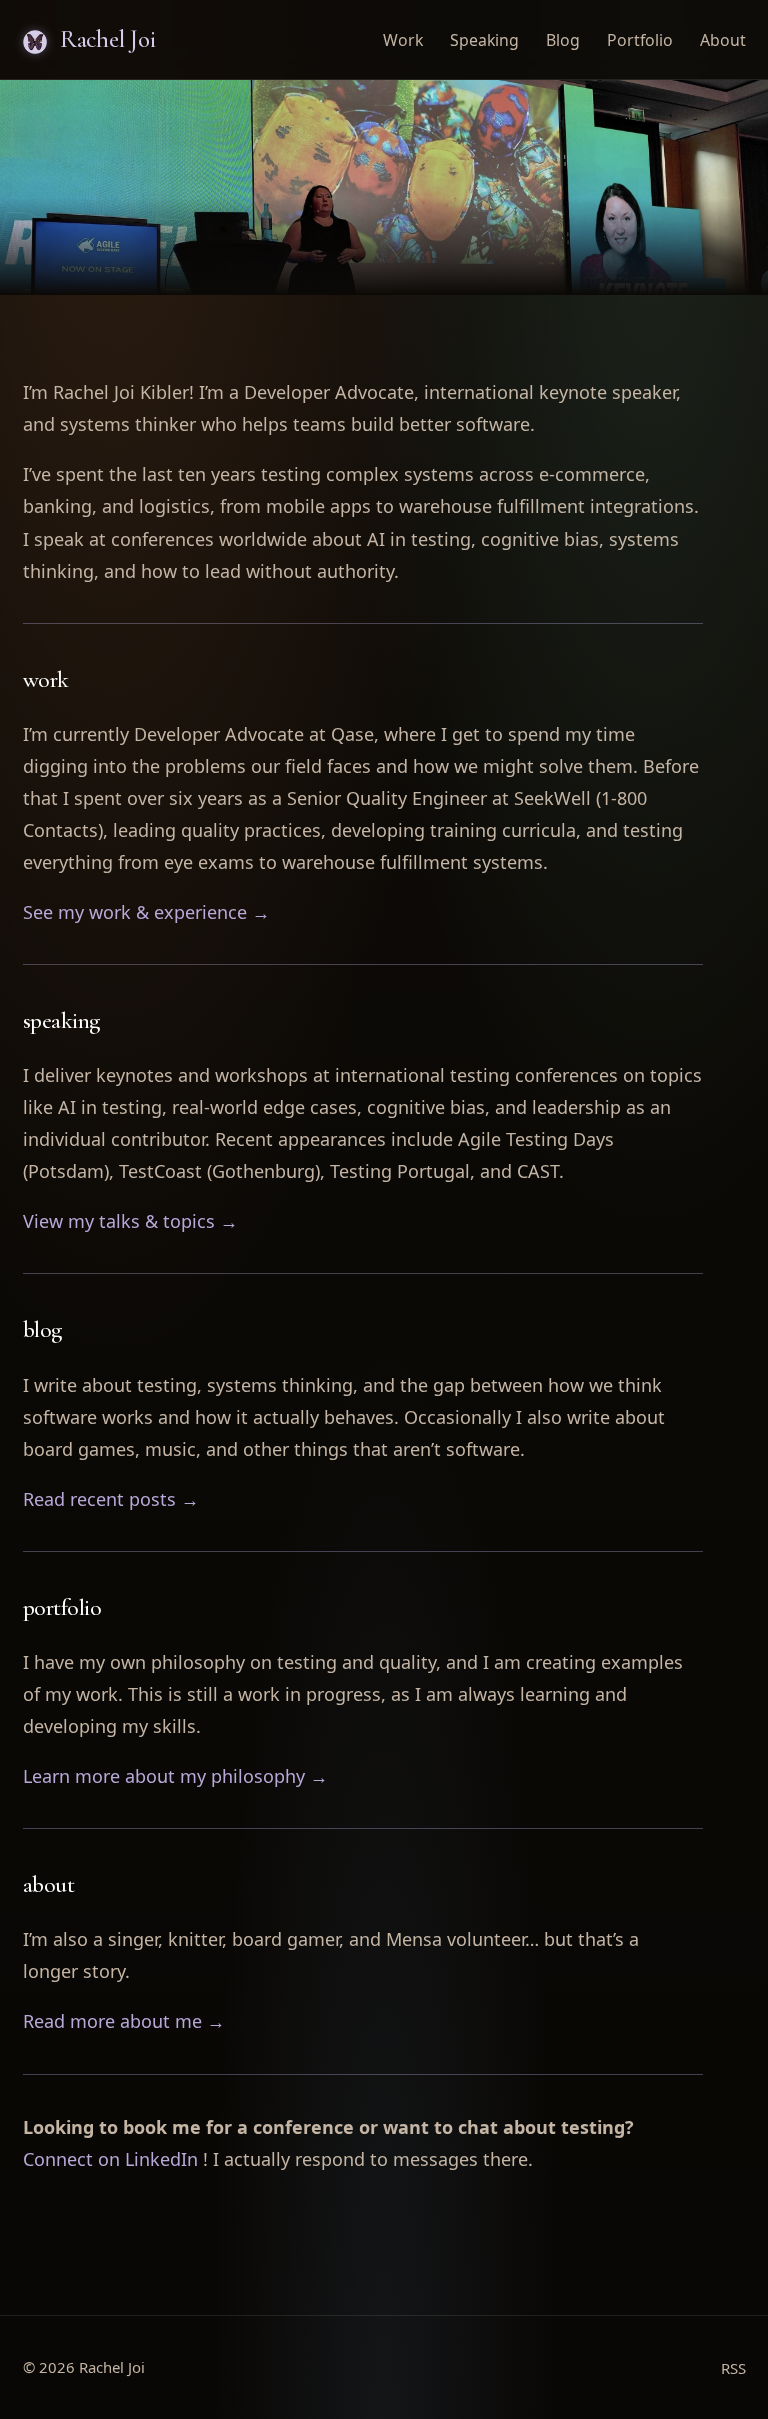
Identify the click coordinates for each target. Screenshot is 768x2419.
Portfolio (640, 40)
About (723, 40)
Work (403, 40)
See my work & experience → (146, 912)
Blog (563, 40)
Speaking (484, 40)
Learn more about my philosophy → (175, 1776)
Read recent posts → (111, 1499)
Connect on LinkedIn (110, 2159)
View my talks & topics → (130, 1221)
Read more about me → (124, 2021)
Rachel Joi (104, 39)
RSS (733, 2368)
